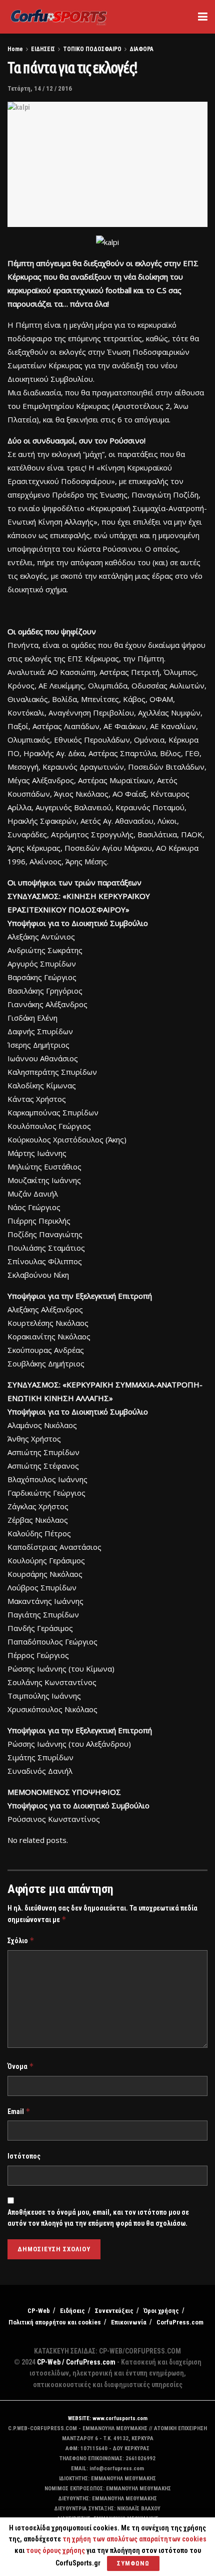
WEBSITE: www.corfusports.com (108, 2418)
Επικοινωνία (129, 2322)
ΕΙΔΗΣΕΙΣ (43, 49)
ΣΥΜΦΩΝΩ (133, 2563)
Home (15, 49)
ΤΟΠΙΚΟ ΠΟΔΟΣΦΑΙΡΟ (92, 49)
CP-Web (39, 2311)
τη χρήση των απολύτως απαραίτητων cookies (134, 2539)
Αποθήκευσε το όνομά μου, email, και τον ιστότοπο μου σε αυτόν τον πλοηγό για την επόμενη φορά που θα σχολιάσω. (98, 2218)
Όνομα (21, 2066)
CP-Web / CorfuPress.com (76, 2362)
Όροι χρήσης (161, 2311)
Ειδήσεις (72, 2311)
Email (19, 2111)
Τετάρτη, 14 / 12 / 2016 (40, 88)
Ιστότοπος (24, 2156)
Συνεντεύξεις (114, 2311)
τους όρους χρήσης (56, 2550)
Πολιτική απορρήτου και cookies (55, 2322)
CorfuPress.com (180, 2322)
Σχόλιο (21, 1940)
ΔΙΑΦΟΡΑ (141, 49)
